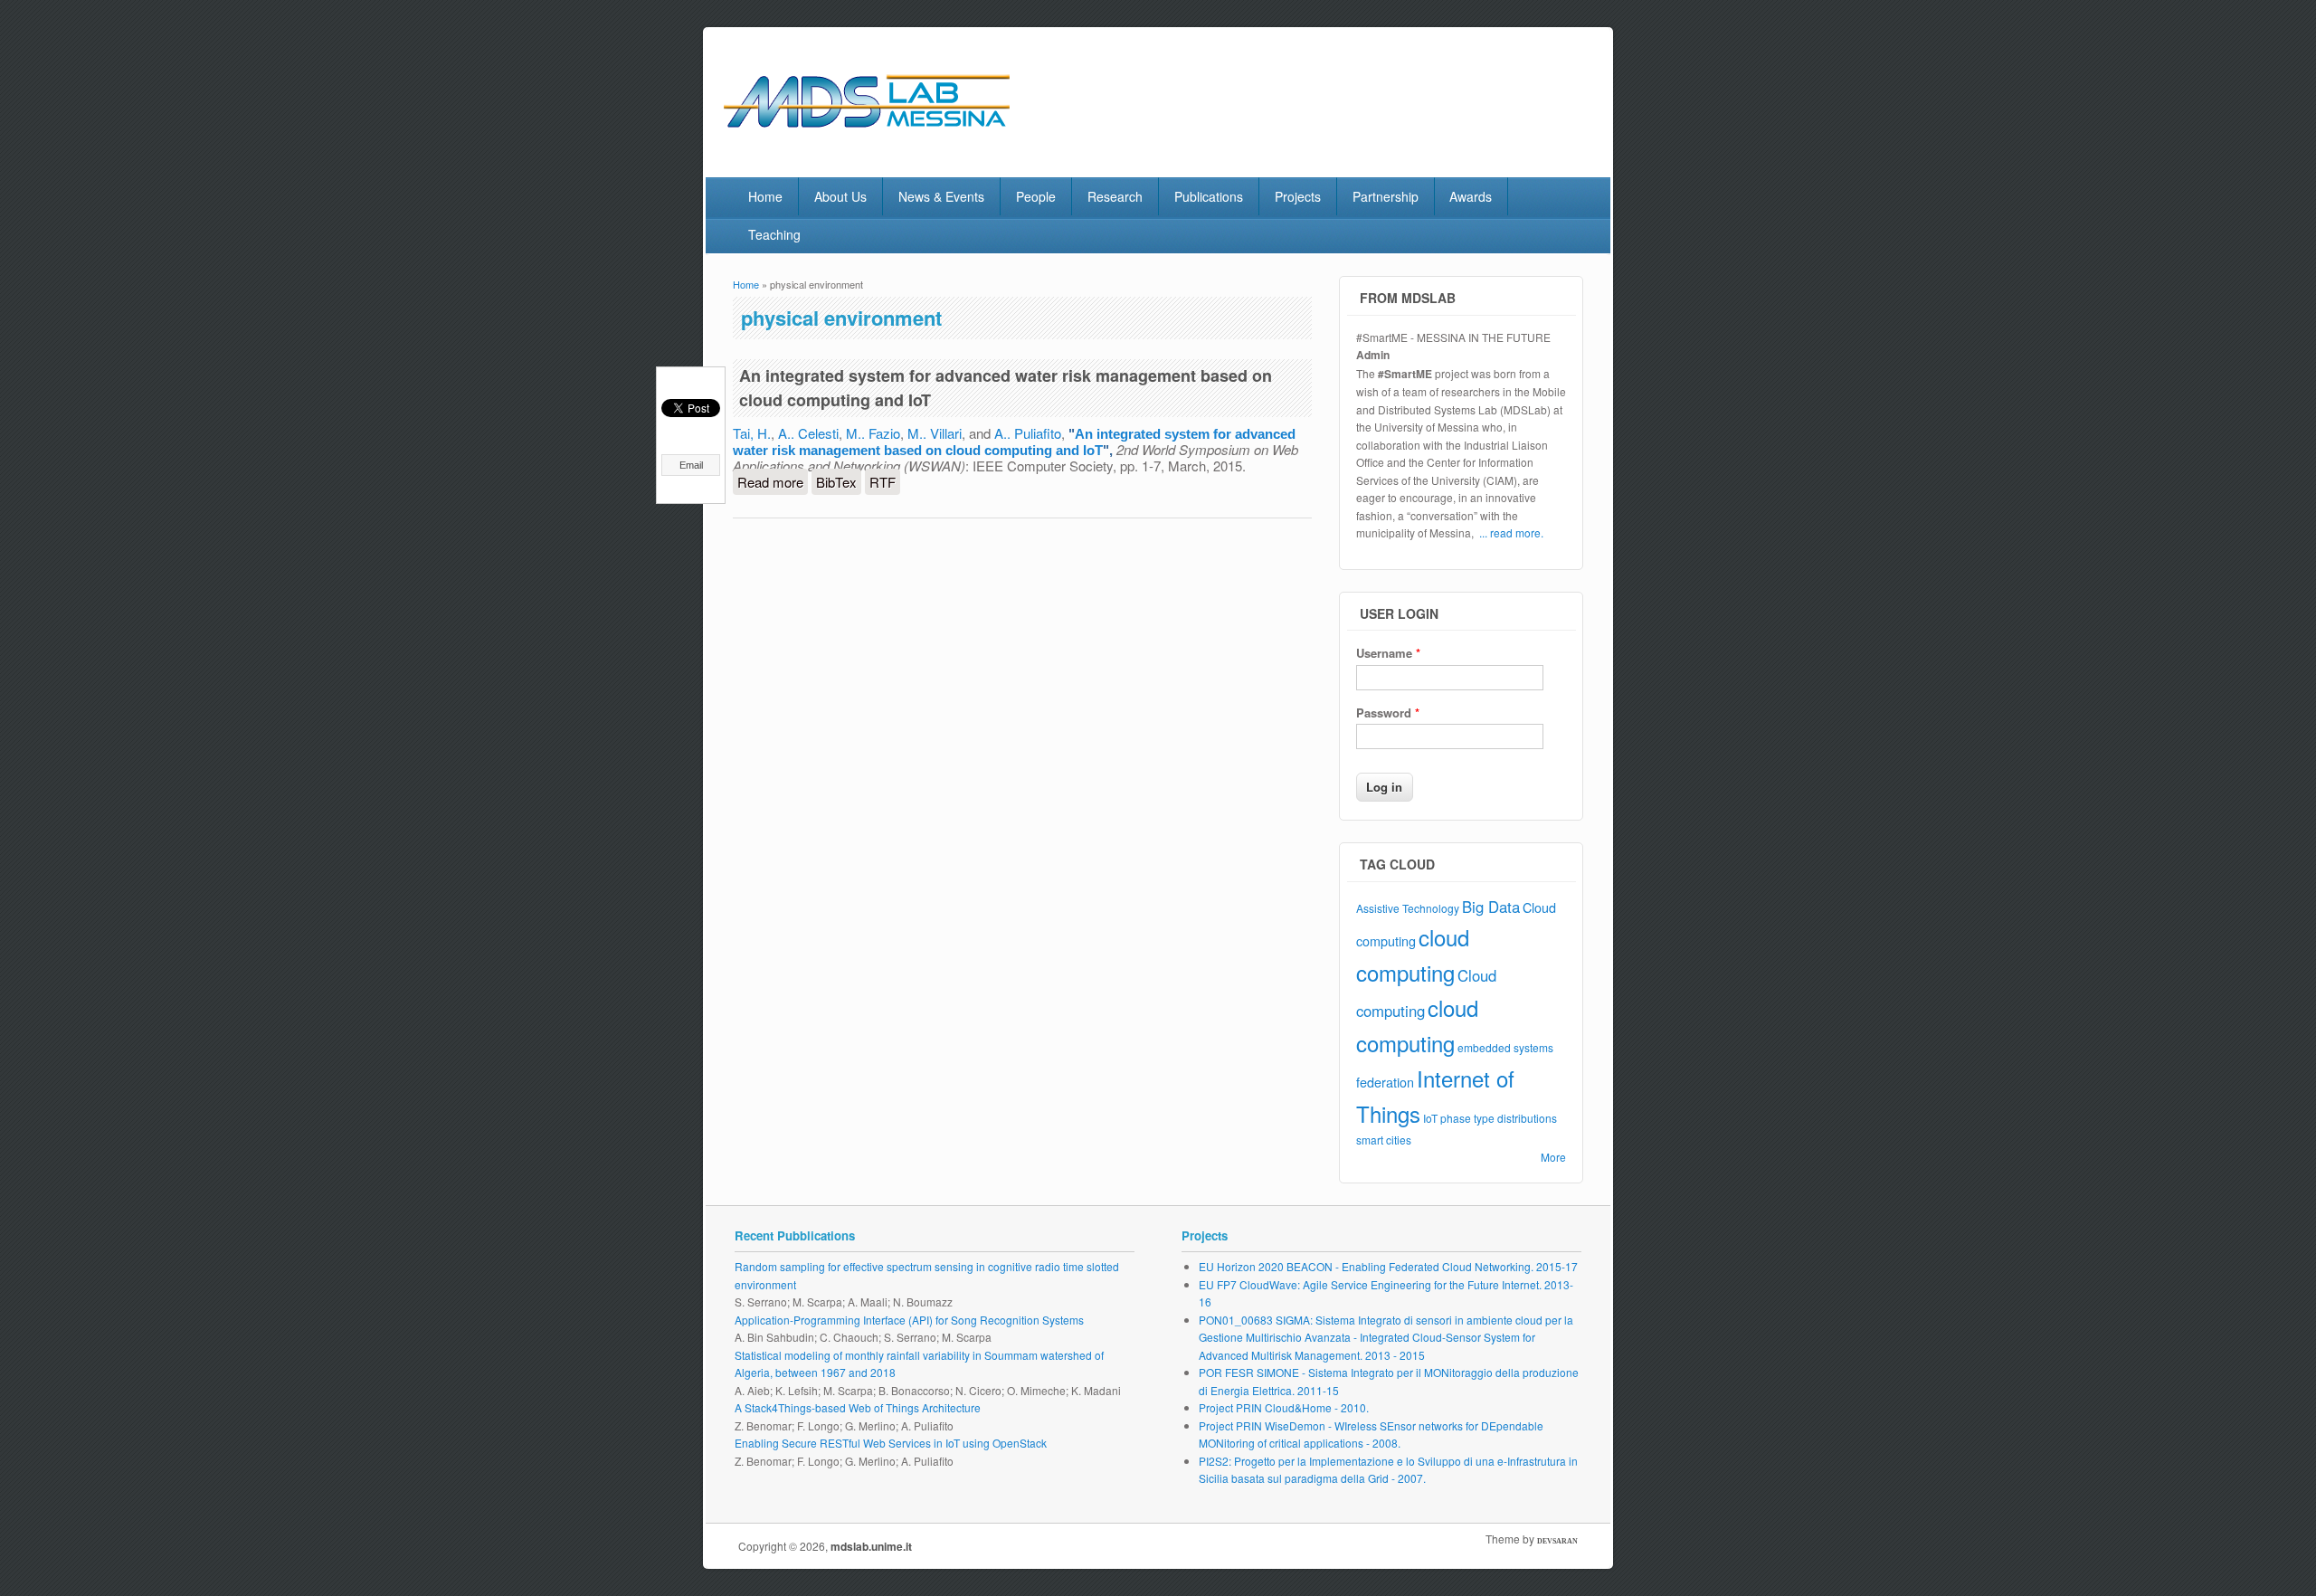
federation (1385, 1082)
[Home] (905, 139)
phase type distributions (1499, 1118)
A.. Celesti (808, 433)
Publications (1209, 196)
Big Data (1491, 907)
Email (691, 465)
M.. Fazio (873, 433)
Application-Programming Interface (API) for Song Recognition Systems (909, 1320)
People (1036, 196)
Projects (1298, 196)
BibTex (836, 482)
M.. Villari (935, 433)
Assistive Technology (1408, 908)
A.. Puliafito (1028, 433)
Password (1388, 712)
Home (765, 196)
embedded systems (1505, 1047)
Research (1115, 196)
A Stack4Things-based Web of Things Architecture (858, 1407)
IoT (1430, 1118)
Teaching (774, 234)
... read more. (1511, 532)
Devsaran (1557, 1541)
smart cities (1384, 1140)
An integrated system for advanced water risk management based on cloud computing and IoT (1014, 442)
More (1553, 1157)
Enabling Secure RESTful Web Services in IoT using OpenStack (891, 1443)
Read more (773, 484)
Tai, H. (752, 433)
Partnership (1386, 196)
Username (1388, 653)
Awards (1471, 196)
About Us (840, 196)
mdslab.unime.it (871, 1546)
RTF (883, 482)
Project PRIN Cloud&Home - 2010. (1284, 1407)
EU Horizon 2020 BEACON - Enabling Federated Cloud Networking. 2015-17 (1388, 1266)
